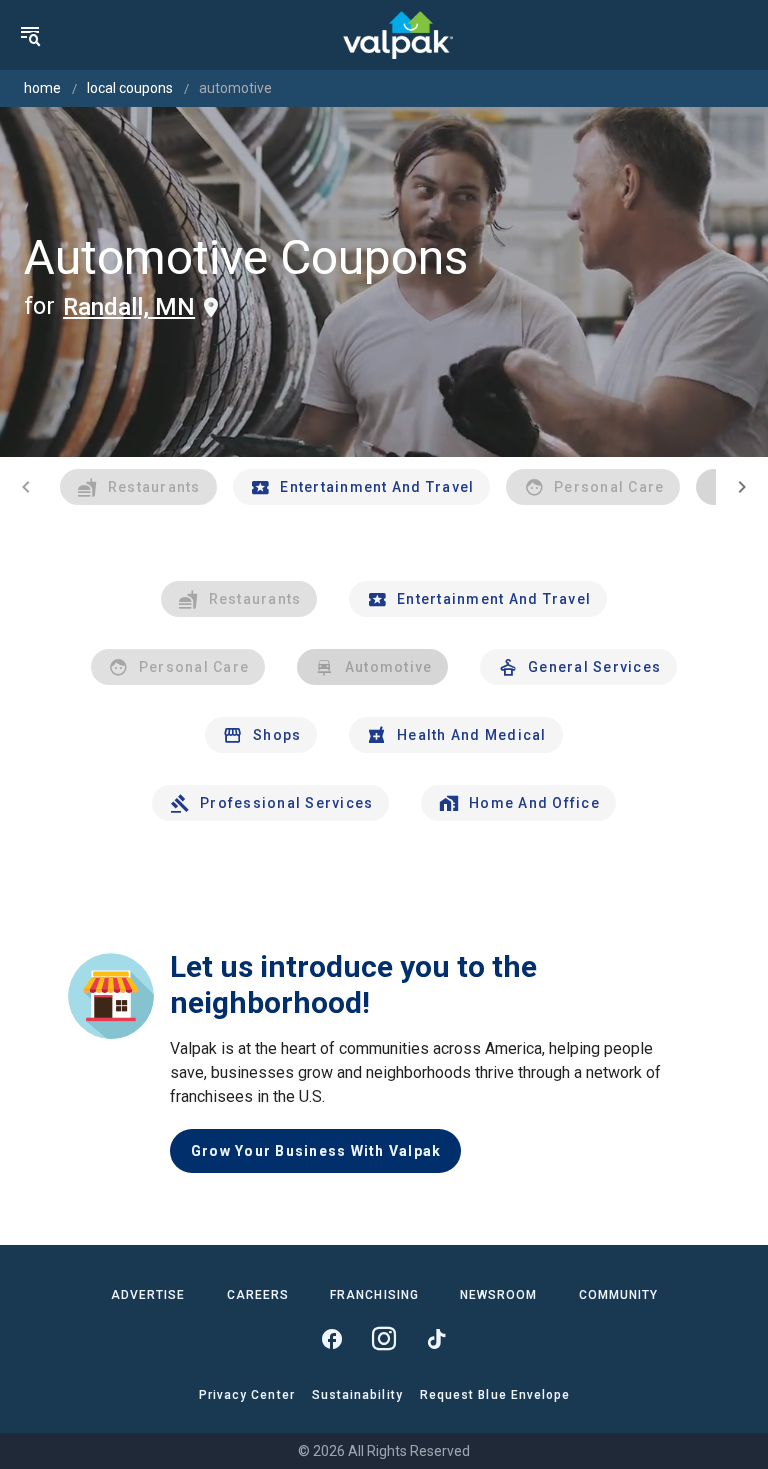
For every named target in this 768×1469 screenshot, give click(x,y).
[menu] (30, 35)
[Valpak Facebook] (332, 1339)
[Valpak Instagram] (384, 1339)
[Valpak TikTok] (436, 1339)
